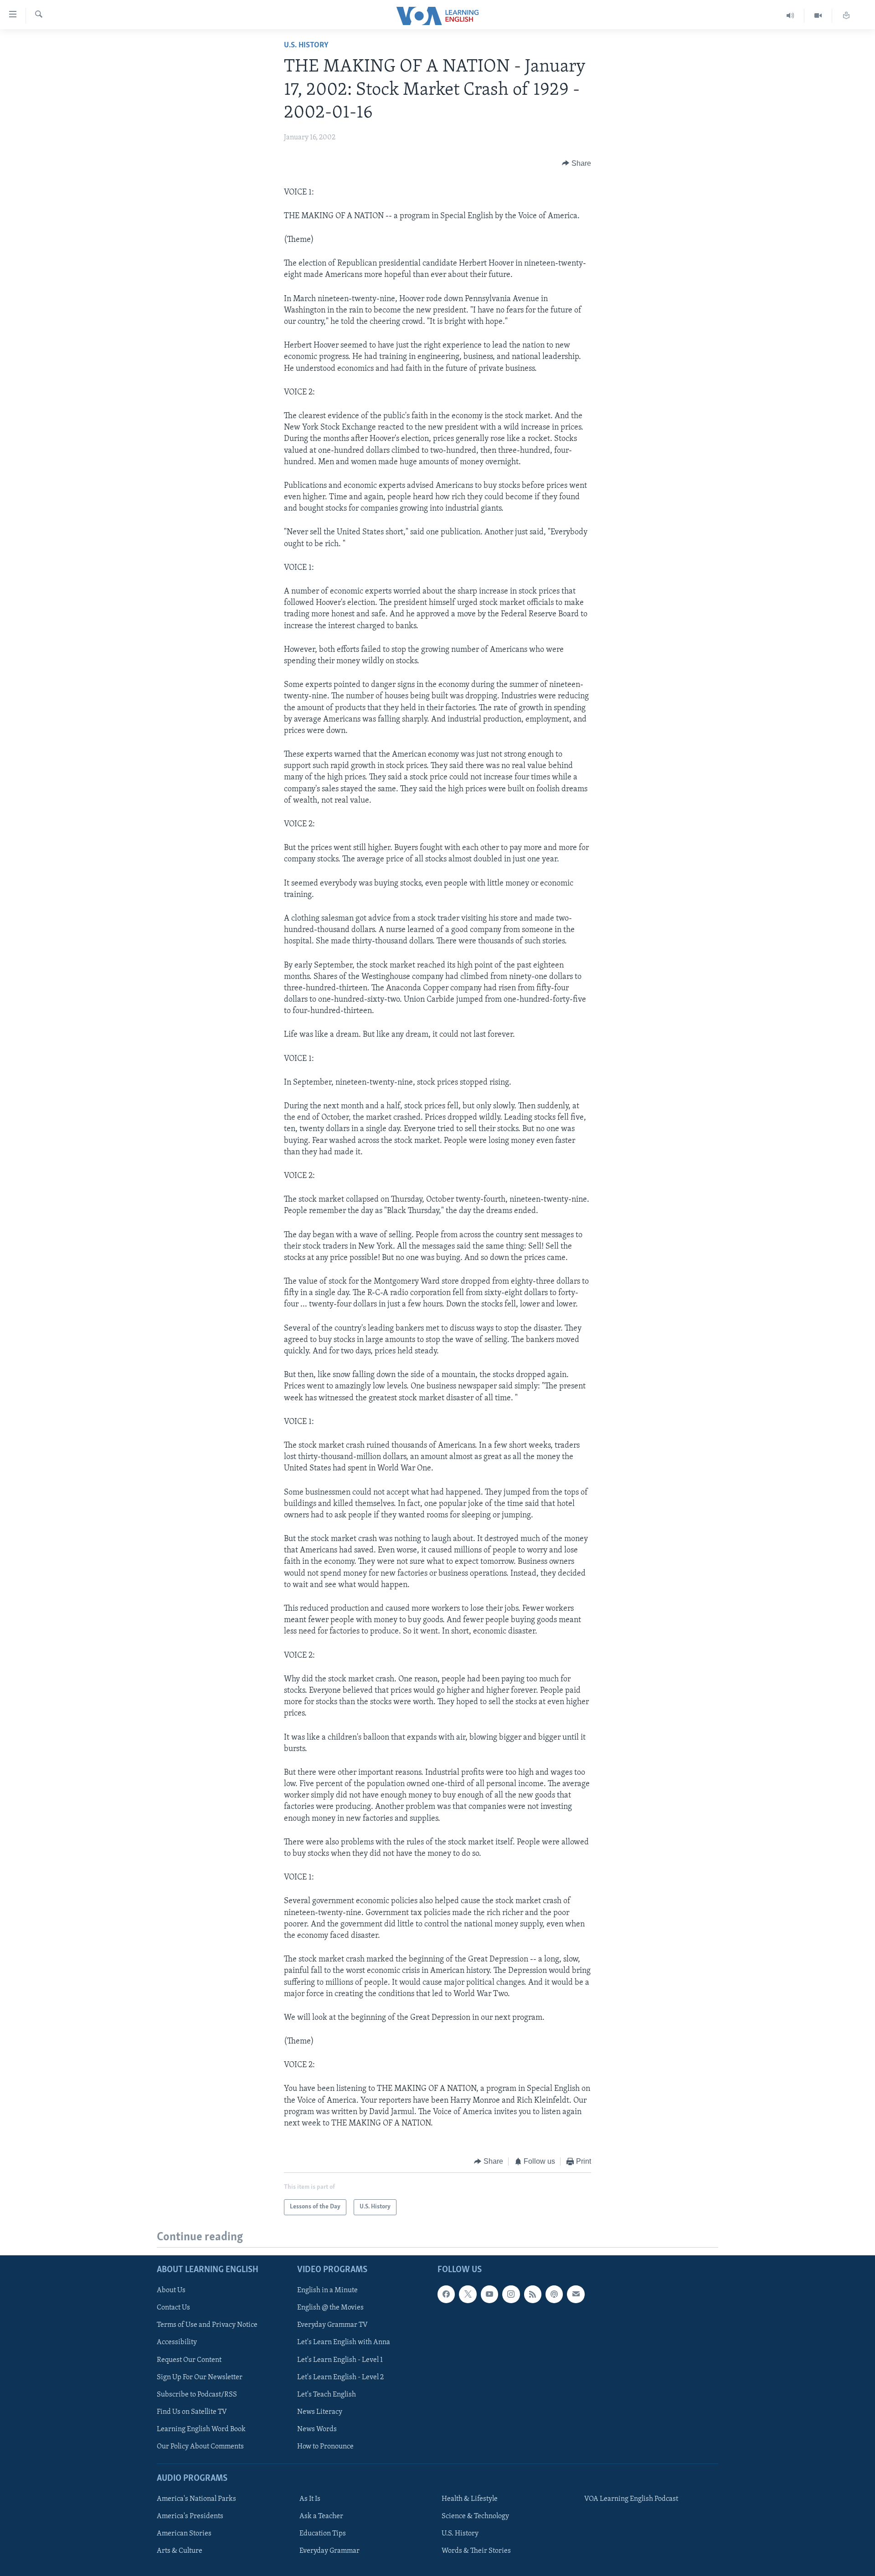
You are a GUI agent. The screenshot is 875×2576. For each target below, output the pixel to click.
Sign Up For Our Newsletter (200, 2377)
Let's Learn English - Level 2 (340, 2377)
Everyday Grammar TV (332, 2325)
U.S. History (306, 46)
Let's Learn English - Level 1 (340, 2360)
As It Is (310, 2499)
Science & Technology (475, 2516)
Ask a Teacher (321, 2516)
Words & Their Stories (476, 2551)
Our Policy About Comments (200, 2446)
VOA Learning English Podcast (631, 2499)
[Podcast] (554, 2294)
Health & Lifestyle (470, 2499)
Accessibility (177, 2342)
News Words (317, 2429)
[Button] (576, 164)
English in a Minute (327, 2290)
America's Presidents (190, 2516)
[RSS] (533, 2294)
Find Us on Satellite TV (192, 2412)
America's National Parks (196, 2499)
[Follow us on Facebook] (446, 2294)
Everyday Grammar (329, 2551)
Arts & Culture (180, 2551)
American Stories (184, 2534)
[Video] (818, 16)
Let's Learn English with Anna (344, 2342)
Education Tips (323, 2534)
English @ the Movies (330, 2308)
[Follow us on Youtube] (489, 2294)
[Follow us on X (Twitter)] (468, 2294)
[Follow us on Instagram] (511, 2294)
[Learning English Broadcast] (790, 16)
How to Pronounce (325, 2446)
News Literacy (320, 2412)
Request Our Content (189, 2360)
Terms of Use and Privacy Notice (207, 2325)
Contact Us (173, 2308)
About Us (171, 2290)
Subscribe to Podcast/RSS (197, 2394)
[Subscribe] (576, 2294)
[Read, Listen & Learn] (846, 16)
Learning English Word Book (201, 2429)
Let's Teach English (327, 2394)
